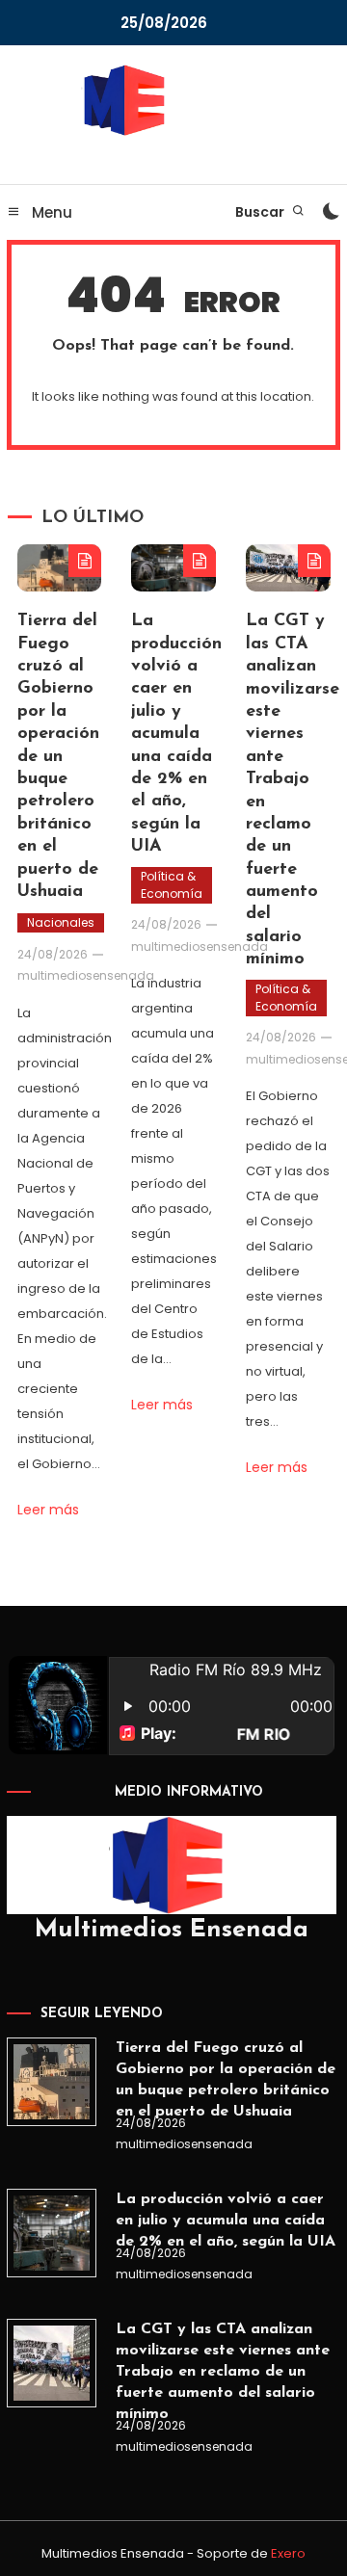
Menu (50, 212)
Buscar (261, 212)
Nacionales (61, 922)
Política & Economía (172, 885)
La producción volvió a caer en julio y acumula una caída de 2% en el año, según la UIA (176, 734)
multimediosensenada (86, 975)
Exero (288, 2553)
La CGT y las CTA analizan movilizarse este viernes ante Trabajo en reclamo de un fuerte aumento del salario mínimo (223, 2372)
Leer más (48, 1510)
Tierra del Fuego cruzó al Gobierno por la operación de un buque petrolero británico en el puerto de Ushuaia (58, 757)
